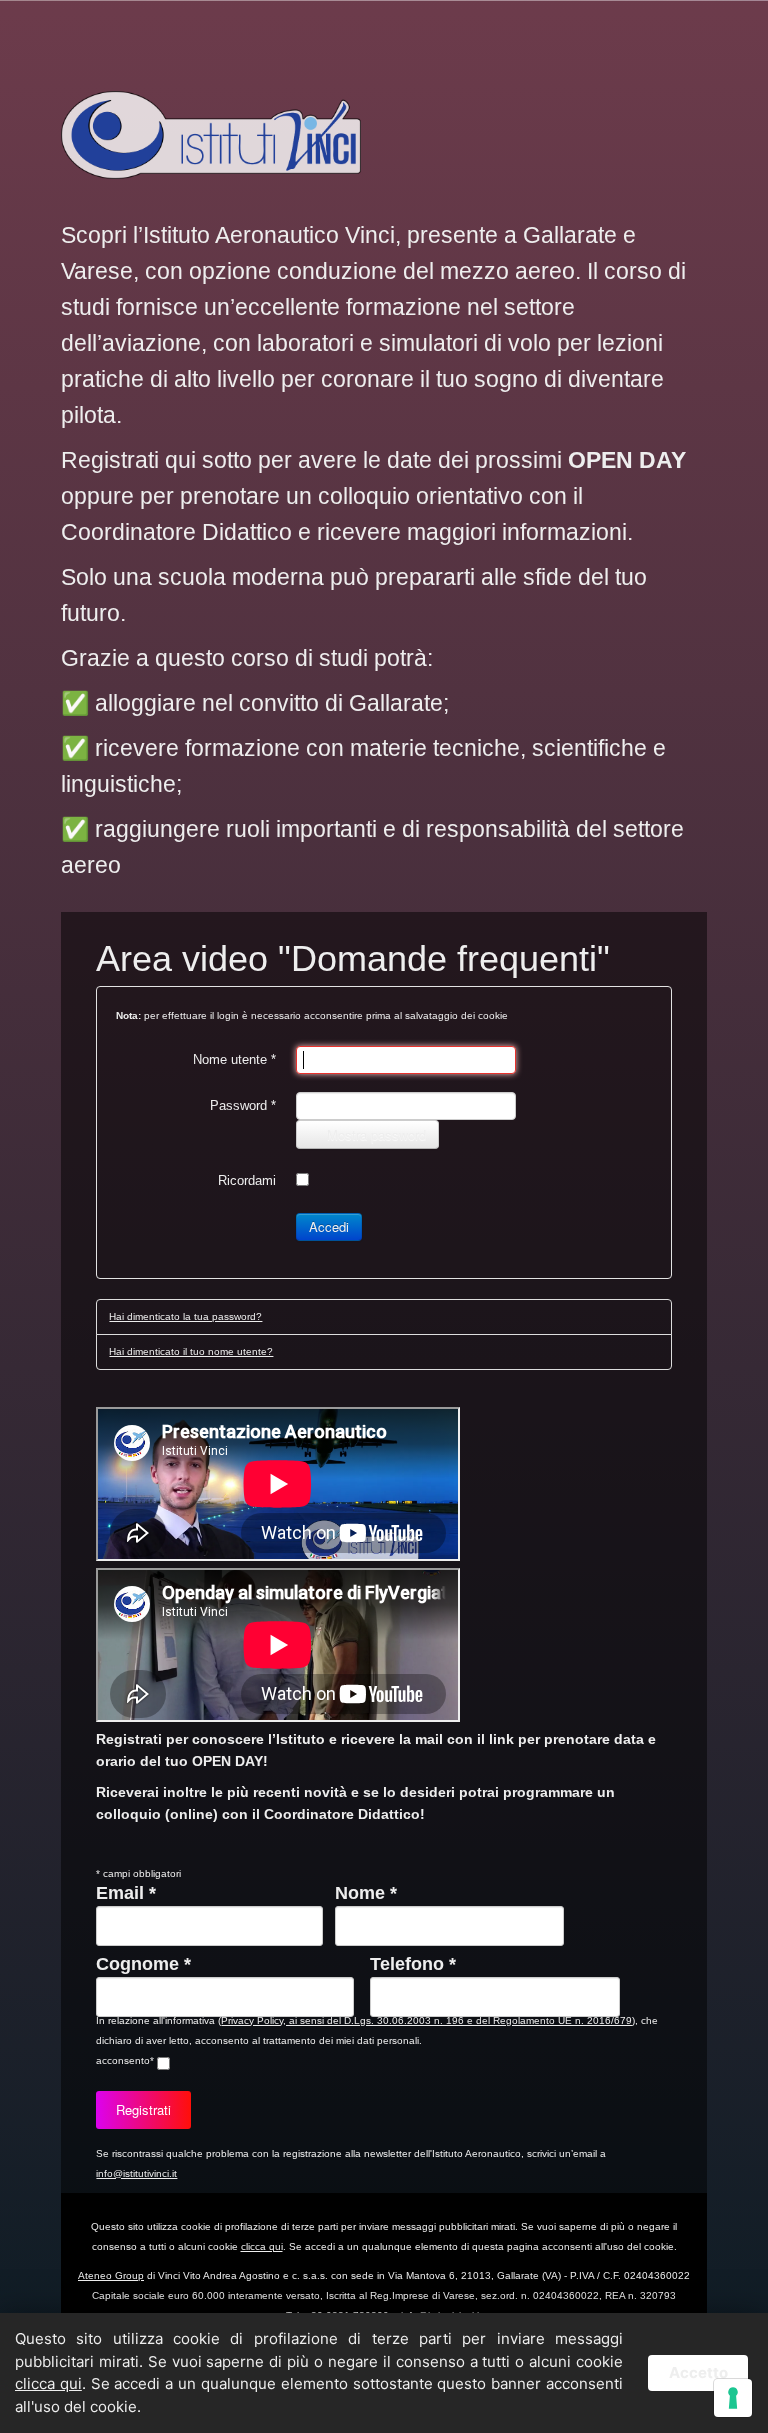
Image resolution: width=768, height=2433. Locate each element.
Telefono (413, 1964)
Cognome (143, 1964)
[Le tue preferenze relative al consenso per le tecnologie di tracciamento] (733, 2398)
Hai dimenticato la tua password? (185, 1316)
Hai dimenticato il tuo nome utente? (191, 1351)
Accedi (329, 1226)
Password (243, 1105)
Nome (366, 1893)
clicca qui (262, 2246)
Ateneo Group (111, 2275)
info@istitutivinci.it (136, 2173)
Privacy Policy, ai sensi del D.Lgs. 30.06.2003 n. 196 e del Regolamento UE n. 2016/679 (426, 2020)
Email (126, 1893)
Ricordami (247, 1180)
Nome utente (234, 1059)
